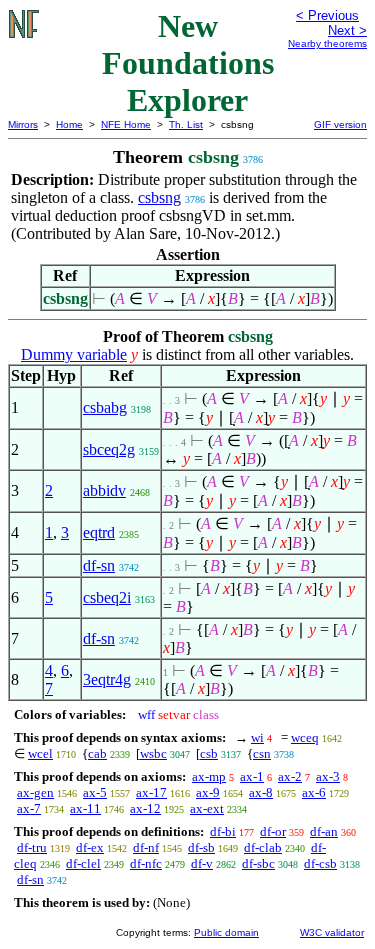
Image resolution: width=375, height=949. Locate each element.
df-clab (263, 847)
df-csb (320, 863)
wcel (40, 753)
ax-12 (145, 808)
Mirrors (23, 124)
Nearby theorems (327, 43)
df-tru (32, 847)
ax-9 (208, 792)
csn (262, 753)
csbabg (105, 407)
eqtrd (99, 532)
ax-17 (151, 792)
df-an (324, 831)
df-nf (146, 847)
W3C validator (332, 932)
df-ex (90, 847)
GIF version (340, 124)
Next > (347, 30)
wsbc (153, 753)
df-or (273, 831)
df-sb (201, 847)
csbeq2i (107, 597)
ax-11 (85, 808)
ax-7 (29, 808)
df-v (202, 863)
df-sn (99, 565)
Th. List (186, 124)
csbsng (159, 197)
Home (69, 124)
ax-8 (261, 792)
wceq (305, 737)
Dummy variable (74, 354)
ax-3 (328, 776)
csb (209, 753)
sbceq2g (109, 449)
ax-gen (35, 792)
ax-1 (252, 776)
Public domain (226, 932)
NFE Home (126, 124)
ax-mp (209, 776)
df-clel (83, 863)
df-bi (223, 831)
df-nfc (146, 863)
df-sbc (258, 863)
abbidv (104, 490)
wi (257, 737)
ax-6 (314, 792)
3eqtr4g (107, 679)
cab (97, 753)
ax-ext (207, 808)
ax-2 (290, 776)
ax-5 (95, 792)
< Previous (327, 15)
